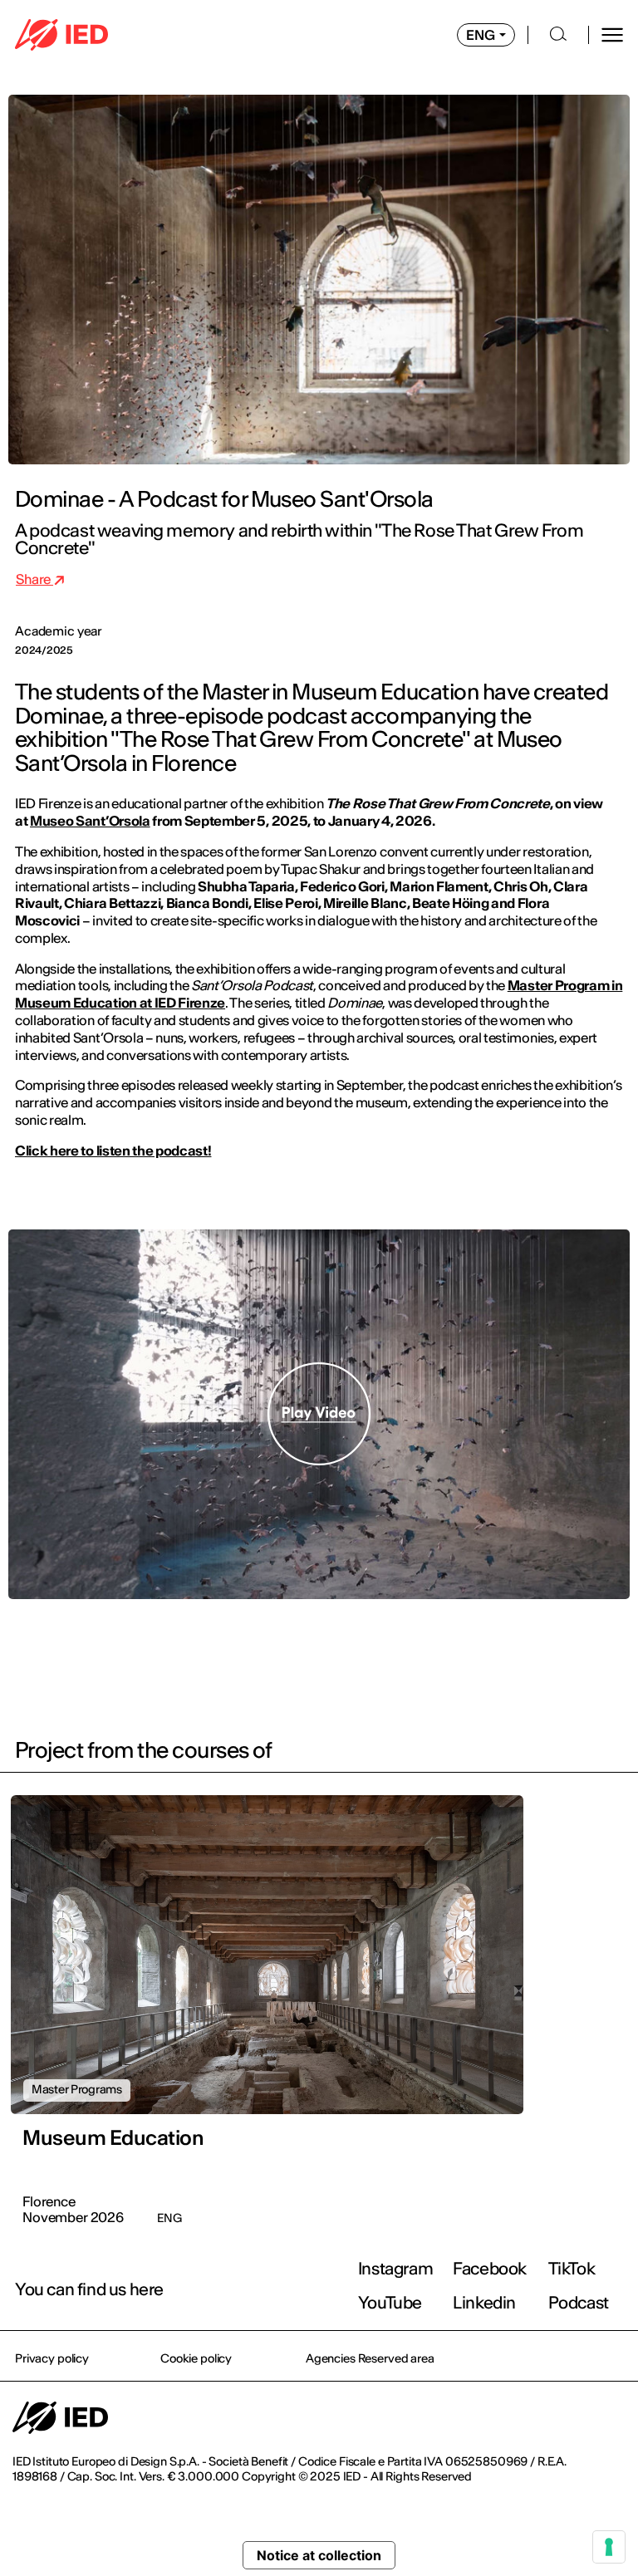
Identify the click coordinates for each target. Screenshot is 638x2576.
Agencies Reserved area (370, 2358)
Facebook (490, 2268)
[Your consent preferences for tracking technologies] (609, 2547)
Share (34, 579)
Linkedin (484, 2302)
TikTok (572, 2268)
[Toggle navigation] (612, 35)
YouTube (390, 2302)
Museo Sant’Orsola (90, 821)
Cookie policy (196, 2358)
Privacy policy (52, 2358)
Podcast (579, 2302)
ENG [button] (481, 35)
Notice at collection (319, 2555)
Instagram (395, 2268)
